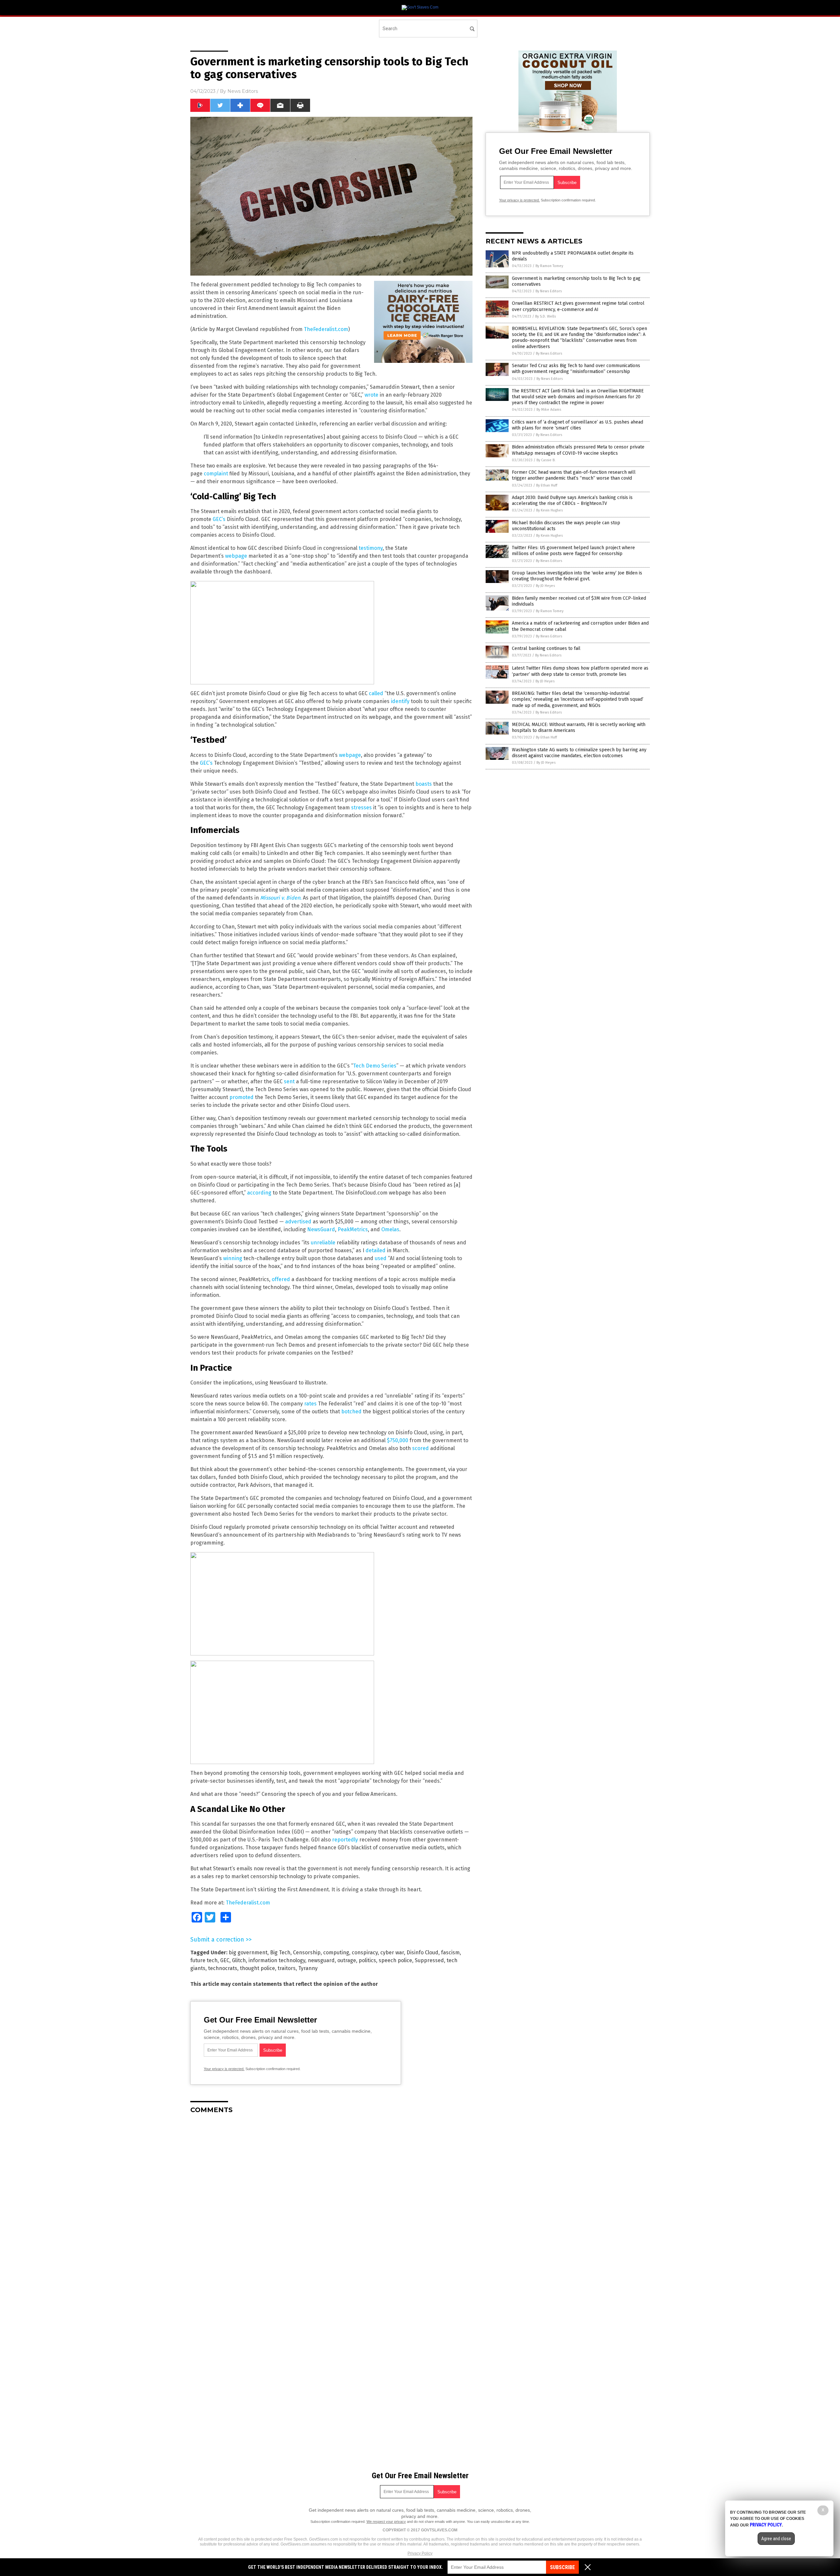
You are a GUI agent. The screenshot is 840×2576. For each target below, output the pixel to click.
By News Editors (549, 291)
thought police (257, 1968)
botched (351, 1412)
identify (400, 701)
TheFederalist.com (326, 329)
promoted (241, 1097)
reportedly (345, 1840)
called (376, 693)
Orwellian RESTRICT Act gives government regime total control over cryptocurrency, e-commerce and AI (578, 306)
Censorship (307, 1953)
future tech (204, 1960)
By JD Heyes (545, 586)
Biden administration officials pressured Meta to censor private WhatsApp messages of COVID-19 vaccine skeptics (578, 450)
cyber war (392, 1953)
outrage (347, 1960)
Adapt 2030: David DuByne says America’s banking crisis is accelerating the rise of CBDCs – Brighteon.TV (572, 500)
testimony (371, 548)
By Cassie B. (546, 460)
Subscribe (562, 2567)
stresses (361, 808)
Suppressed (429, 1960)
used (381, 1258)
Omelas (390, 1229)
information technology (277, 1960)
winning (233, 1258)
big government (248, 1953)
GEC (225, 1960)
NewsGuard (321, 1229)
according (259, 1193)
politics (367, 1960)
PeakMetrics (353, 1229)
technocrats (223, 1968)
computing (336, 1953)
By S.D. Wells (546, 316)
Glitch (239, 1960)
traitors (287, 1968)
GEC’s (219, 519)
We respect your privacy (386, 2522)
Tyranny (308, 1968)
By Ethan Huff (547, 485)
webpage (236, 556)
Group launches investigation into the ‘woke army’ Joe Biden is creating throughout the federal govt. (577, 576)
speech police (395, 1960)
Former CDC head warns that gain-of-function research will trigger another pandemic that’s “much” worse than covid (574, 475)
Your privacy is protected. (224, 2069)
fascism (450, 1953)
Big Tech (280, 1953)
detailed (376, 1250)
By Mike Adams (549, 410)
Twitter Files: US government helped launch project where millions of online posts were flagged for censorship (573, 551)
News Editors (243, 91)
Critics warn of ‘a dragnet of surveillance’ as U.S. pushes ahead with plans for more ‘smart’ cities (577, 425)
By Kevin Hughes (549, 510)
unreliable (323, 1243)
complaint (216, 474)
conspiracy (365, 1953)
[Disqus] (331, 2201)
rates (310, 1404)
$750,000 (398, 1440)
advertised (298, 1222)
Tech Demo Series (375, 1066)
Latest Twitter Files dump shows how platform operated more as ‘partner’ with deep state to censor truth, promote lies (580, 671)
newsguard (321, 1960)
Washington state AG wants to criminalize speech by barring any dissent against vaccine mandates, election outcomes (579, 753)
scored (420, 1448)
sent (289, 1081)
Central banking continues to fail (546, 648)
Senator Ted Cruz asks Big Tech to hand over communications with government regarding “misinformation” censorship (576, 369)
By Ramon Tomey (549, 266)
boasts (424, 784)
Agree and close (776, 2539)
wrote (371, 395)
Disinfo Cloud (422, 1953)
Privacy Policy (420, 2553)
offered (281, 1279)
